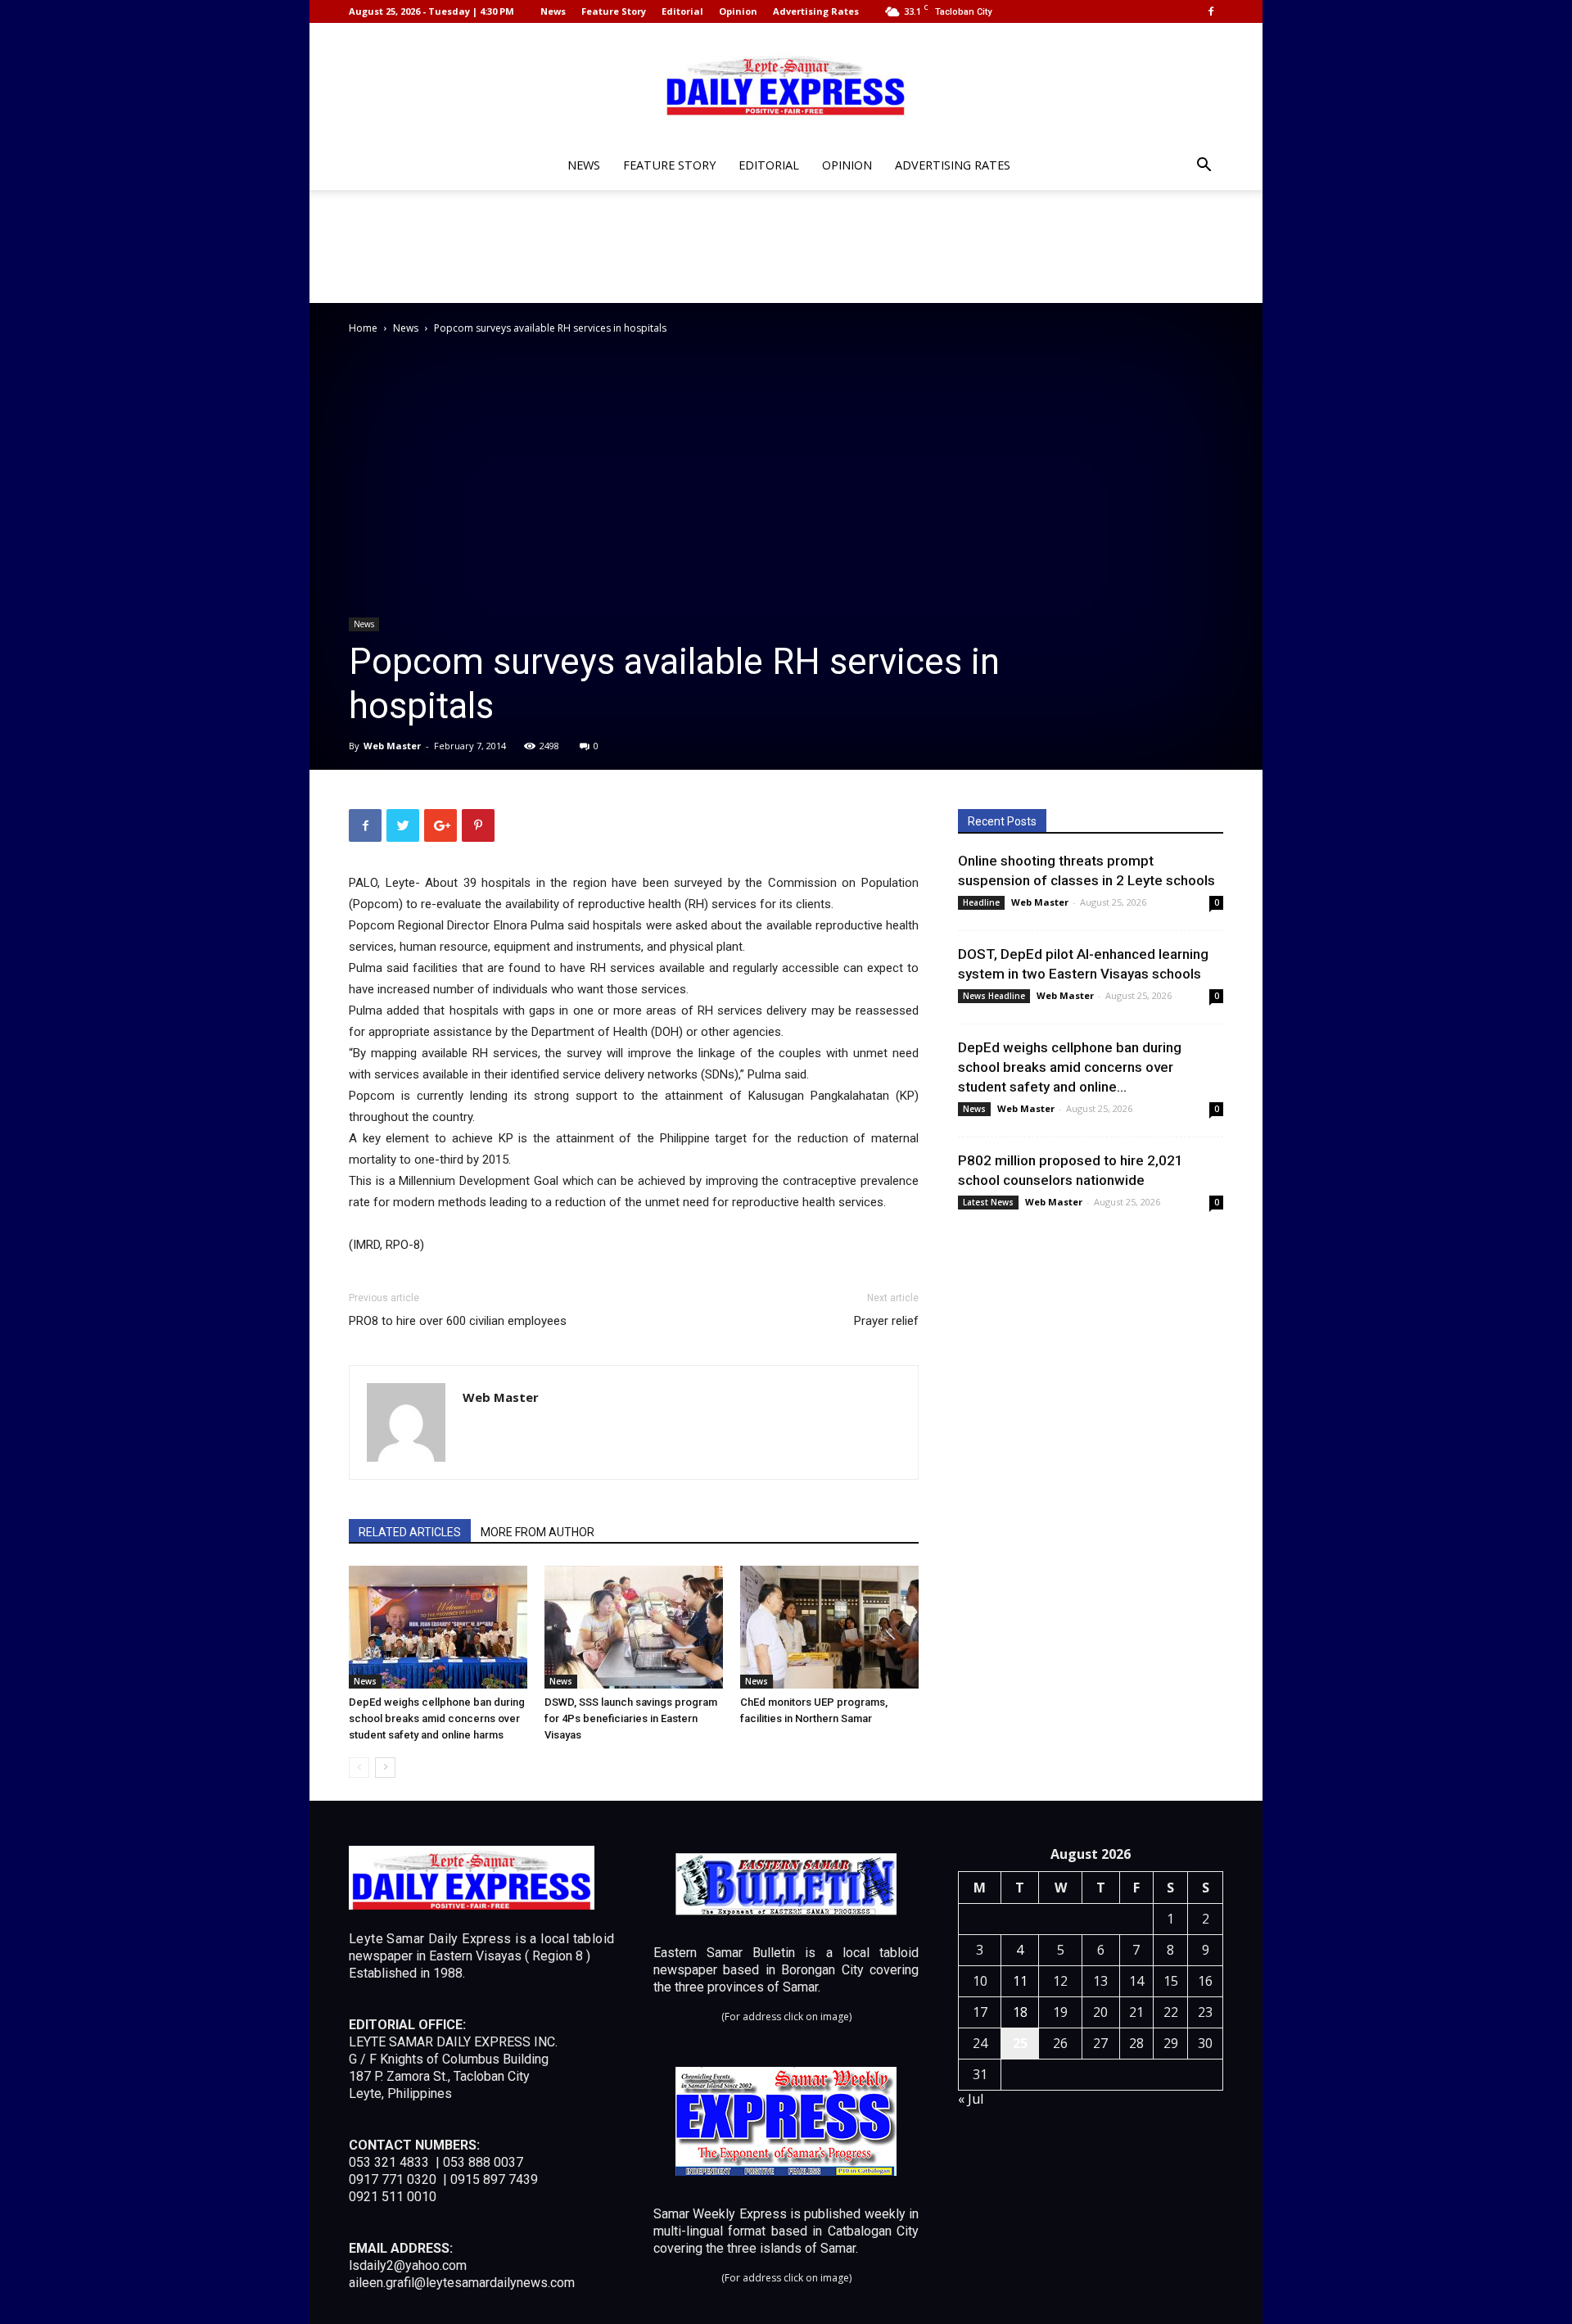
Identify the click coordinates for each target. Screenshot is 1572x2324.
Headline (981, 902)
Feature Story (614, 11)
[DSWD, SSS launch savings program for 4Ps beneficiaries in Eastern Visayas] (634, 1627)
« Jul (971, 2099)
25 (1020, 2043)
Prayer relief (886, 1321)
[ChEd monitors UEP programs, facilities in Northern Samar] (829, 1627)
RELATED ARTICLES (410, 1532)
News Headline (994, 996)
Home (363, 328)
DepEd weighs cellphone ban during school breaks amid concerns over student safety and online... (1070, 1067)
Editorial (682, 11)
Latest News (988, 1202)
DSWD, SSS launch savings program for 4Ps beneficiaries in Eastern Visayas (631, 1718)
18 (1020, 2012)
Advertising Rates (816, 11)
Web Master (392, 746)
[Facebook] (1211, 11)
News (553, 11)
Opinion (738, 11)
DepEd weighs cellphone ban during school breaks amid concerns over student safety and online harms (437, 1718)
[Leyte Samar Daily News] (786, 84)
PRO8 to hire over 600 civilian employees (458, 1321)
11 (1020, 1981)
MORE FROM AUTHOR (538, 1532)
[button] (1204, 167)
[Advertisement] (786, 246)
